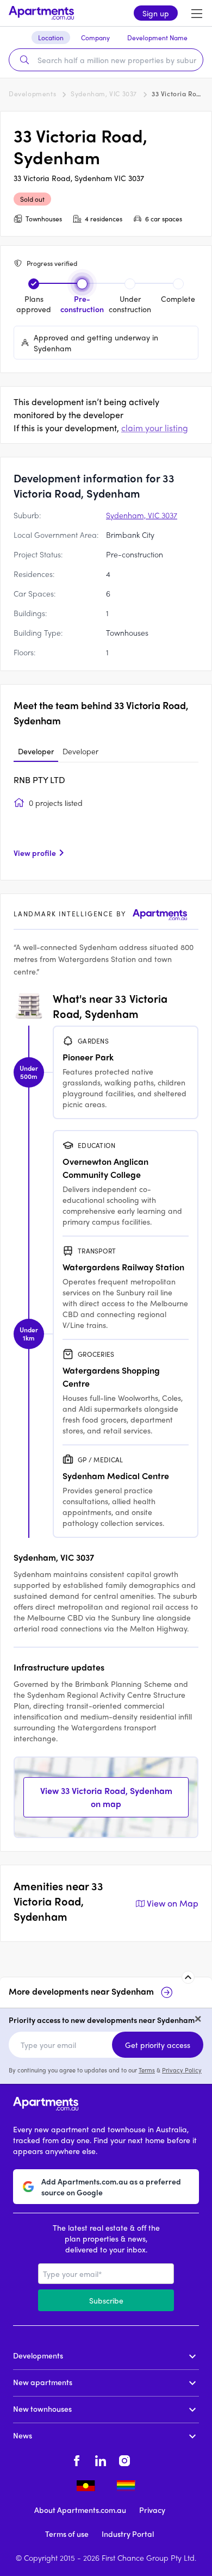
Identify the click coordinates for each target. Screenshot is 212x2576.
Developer (36, 751)
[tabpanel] (106, 820)
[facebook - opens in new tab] (77, 2459)
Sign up (156, 13)
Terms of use (67, 2534)
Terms (147, 2070)
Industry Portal (128, 2534)
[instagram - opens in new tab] (124, 2459)
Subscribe (106, 2300)
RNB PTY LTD (39, 780)
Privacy (152, 2510)
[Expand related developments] (188, 1977)
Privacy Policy (182, 2070)
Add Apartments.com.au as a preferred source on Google (111, 2187)
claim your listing (155, 428)
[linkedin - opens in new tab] (101, 2459)
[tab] (36, 752)
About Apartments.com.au (80, 2510)
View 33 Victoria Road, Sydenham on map (106, 1797)
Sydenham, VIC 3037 (104, 94)
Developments (32, 94)
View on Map (173, 1903)
